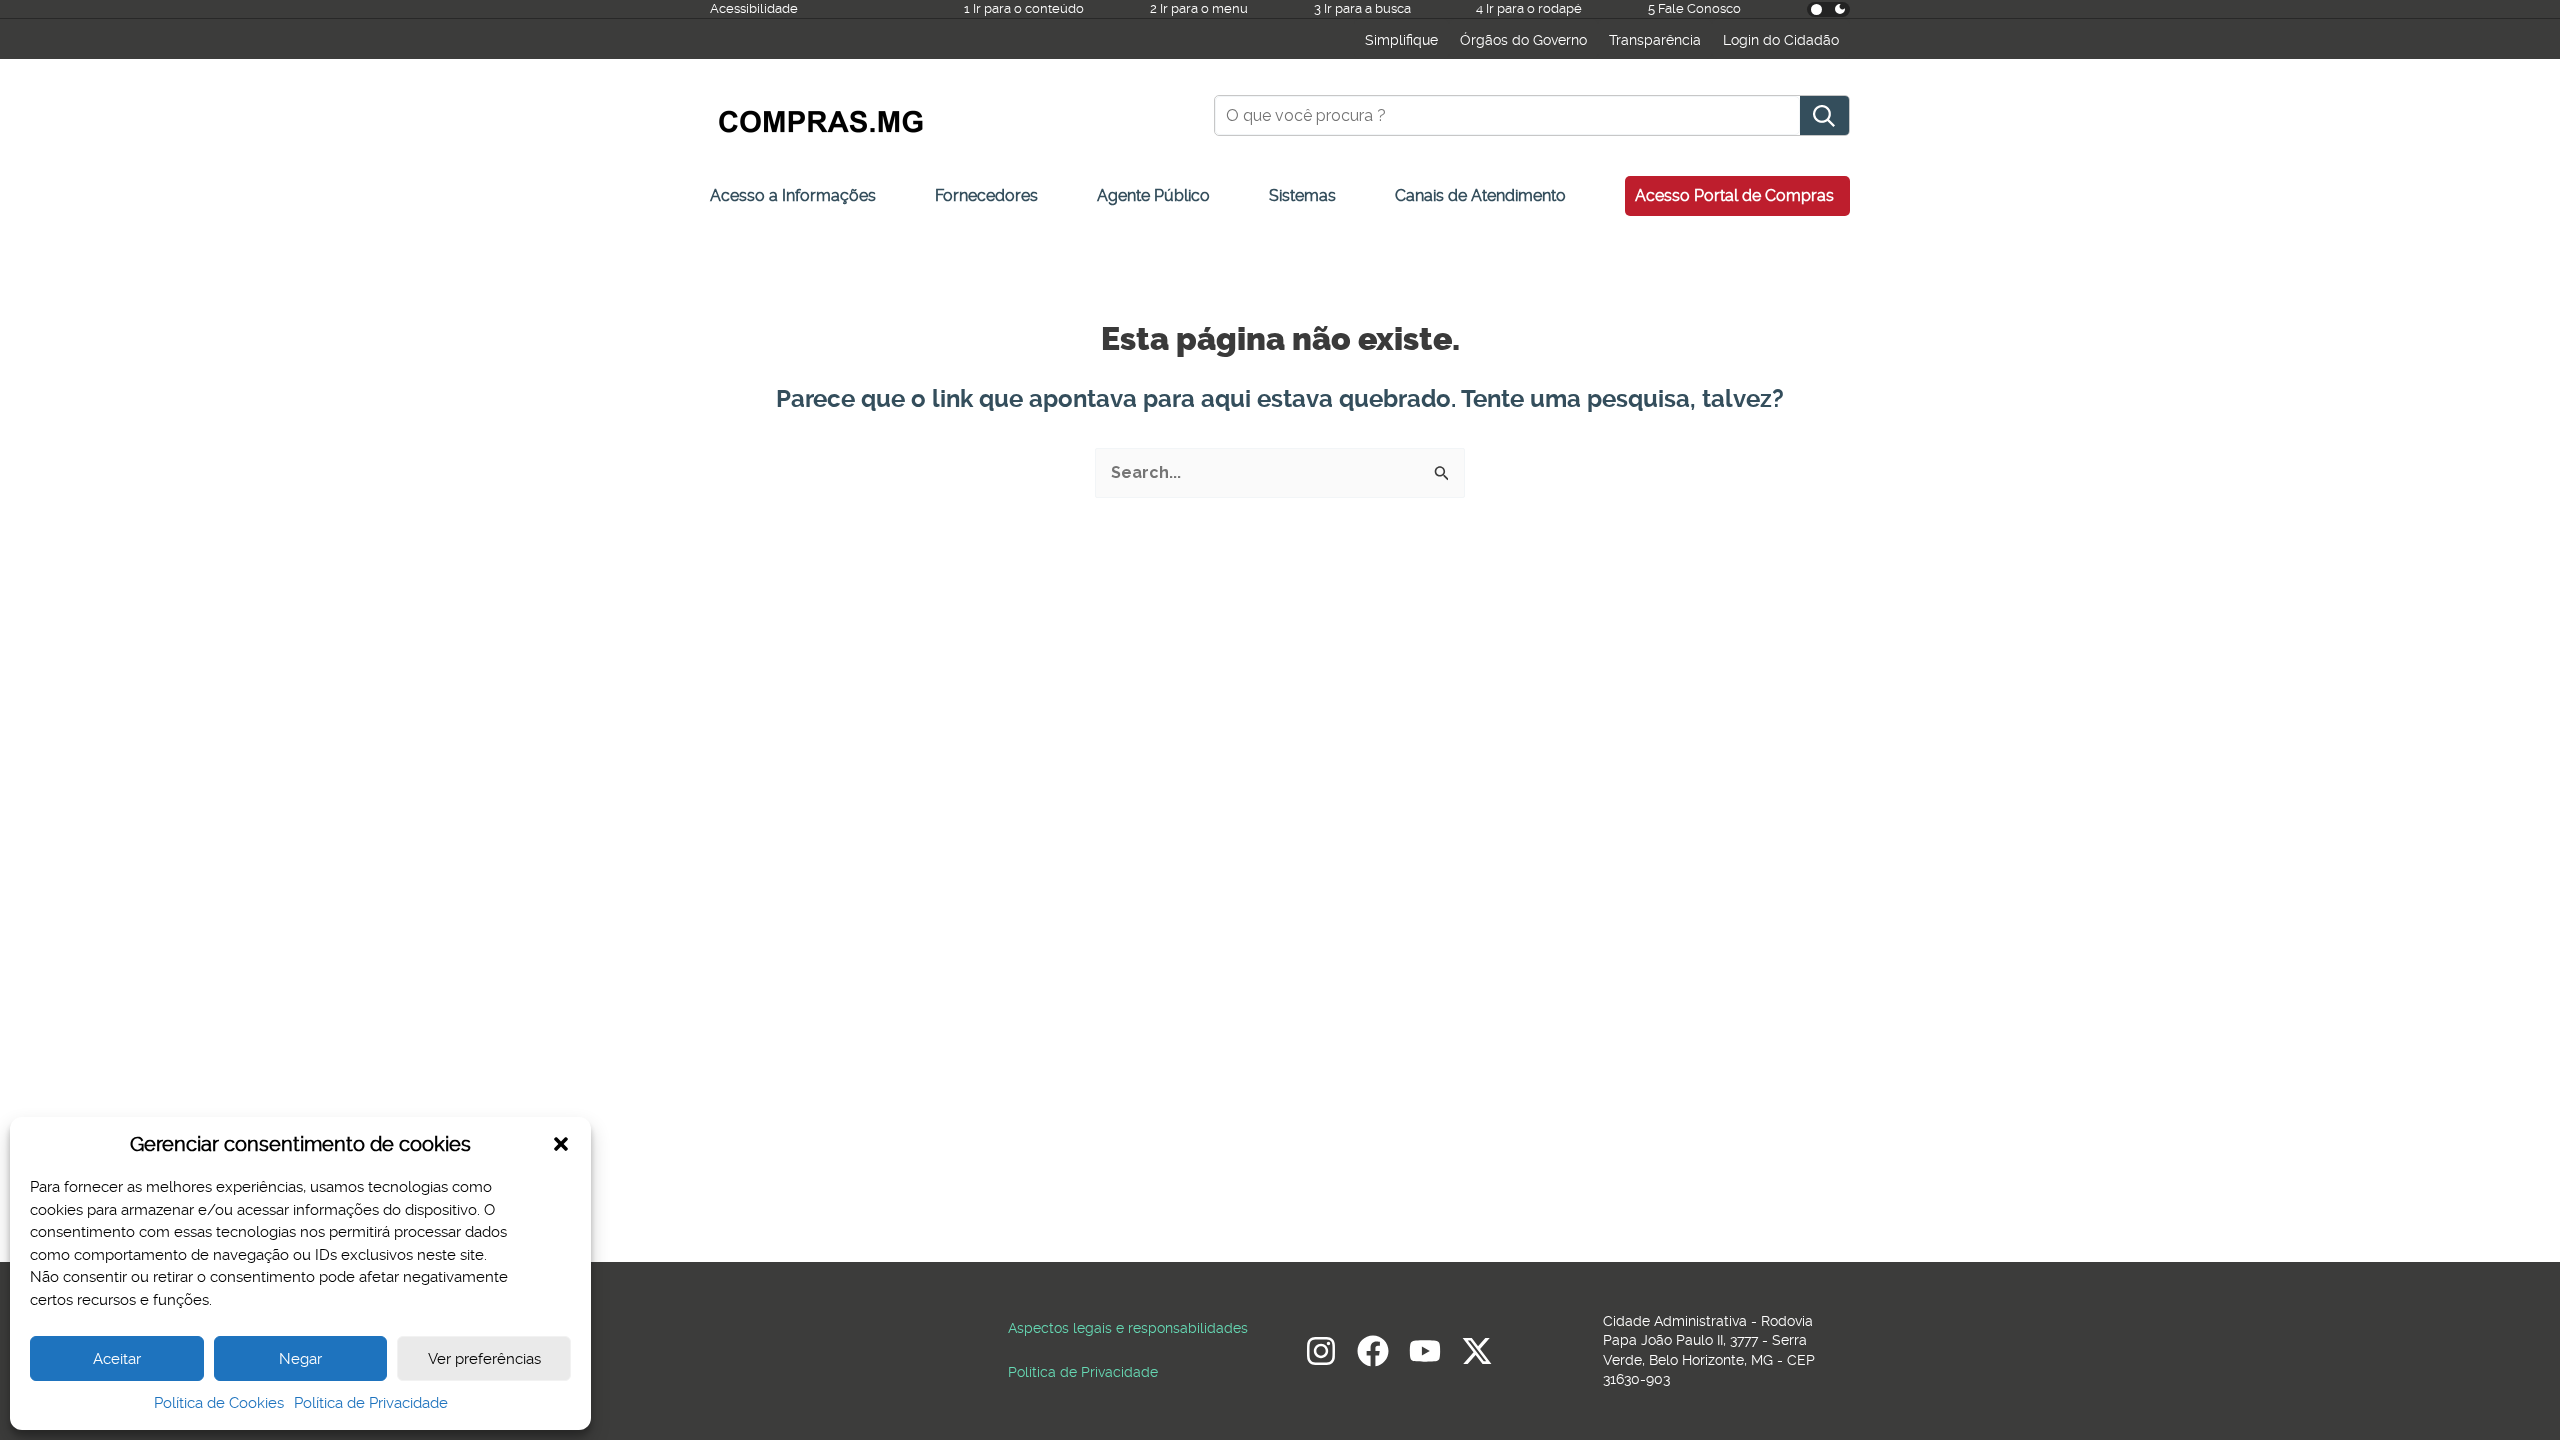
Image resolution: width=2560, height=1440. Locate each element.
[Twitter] (1477, 1351)
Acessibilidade (754, 8)
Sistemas (1302, 195)
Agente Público (1153, 195)
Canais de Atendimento (1480, 195)
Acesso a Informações (793, 195)
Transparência (1655, 40)
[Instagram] (1321, 1351)
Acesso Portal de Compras (1734, 195)
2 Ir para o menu (1199, 8)
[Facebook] (1373, 1351)
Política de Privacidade (371, 1403)
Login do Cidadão (1781, 40)
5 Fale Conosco (1694, 8)
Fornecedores (986, 195)
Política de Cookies (219, 1403)
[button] (561, 1144)
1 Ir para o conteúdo (1024, 8)
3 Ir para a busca (1362, 8)
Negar (300, 1359)
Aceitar (117, 1359)
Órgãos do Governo (1523, 40)
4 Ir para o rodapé (1529, 8)
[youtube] (1425, 1351)
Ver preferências (484, 1359)
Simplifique (1401, 40)
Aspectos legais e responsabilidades (1128, 1328)
